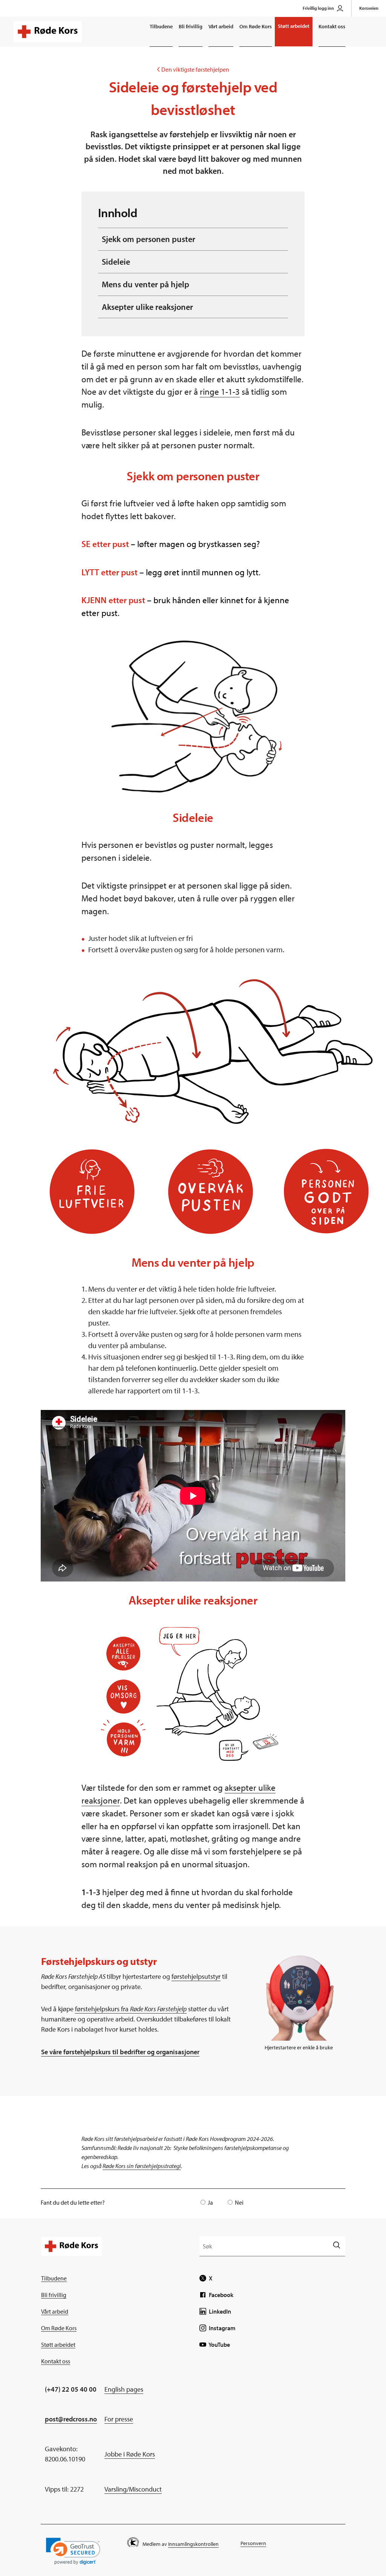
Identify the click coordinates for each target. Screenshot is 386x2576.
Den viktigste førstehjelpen (193, 69)
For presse (119, 2419)
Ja (210, 2202)
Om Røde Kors (256, 26)
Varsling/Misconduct (133, 2489)
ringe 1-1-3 (220, 392)
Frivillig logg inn (318, 8)
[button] (73, 2551)
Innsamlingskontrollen (193, 2544)
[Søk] (336, 2246)
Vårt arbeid (221, 26)
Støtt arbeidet (294, 26)
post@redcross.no (71, 2419)
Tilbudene (161, 26)
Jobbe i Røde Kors (130, 2454)
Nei (239, 2202)
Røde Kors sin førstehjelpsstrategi (142, 2166)
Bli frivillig (191, 26)
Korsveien (369, 8)
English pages (124, 2389)
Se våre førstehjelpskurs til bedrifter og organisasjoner (120, 2052)
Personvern (253, 2543)
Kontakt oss (332, 26)
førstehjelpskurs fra (131, 2009)
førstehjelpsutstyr (196, 1976)
